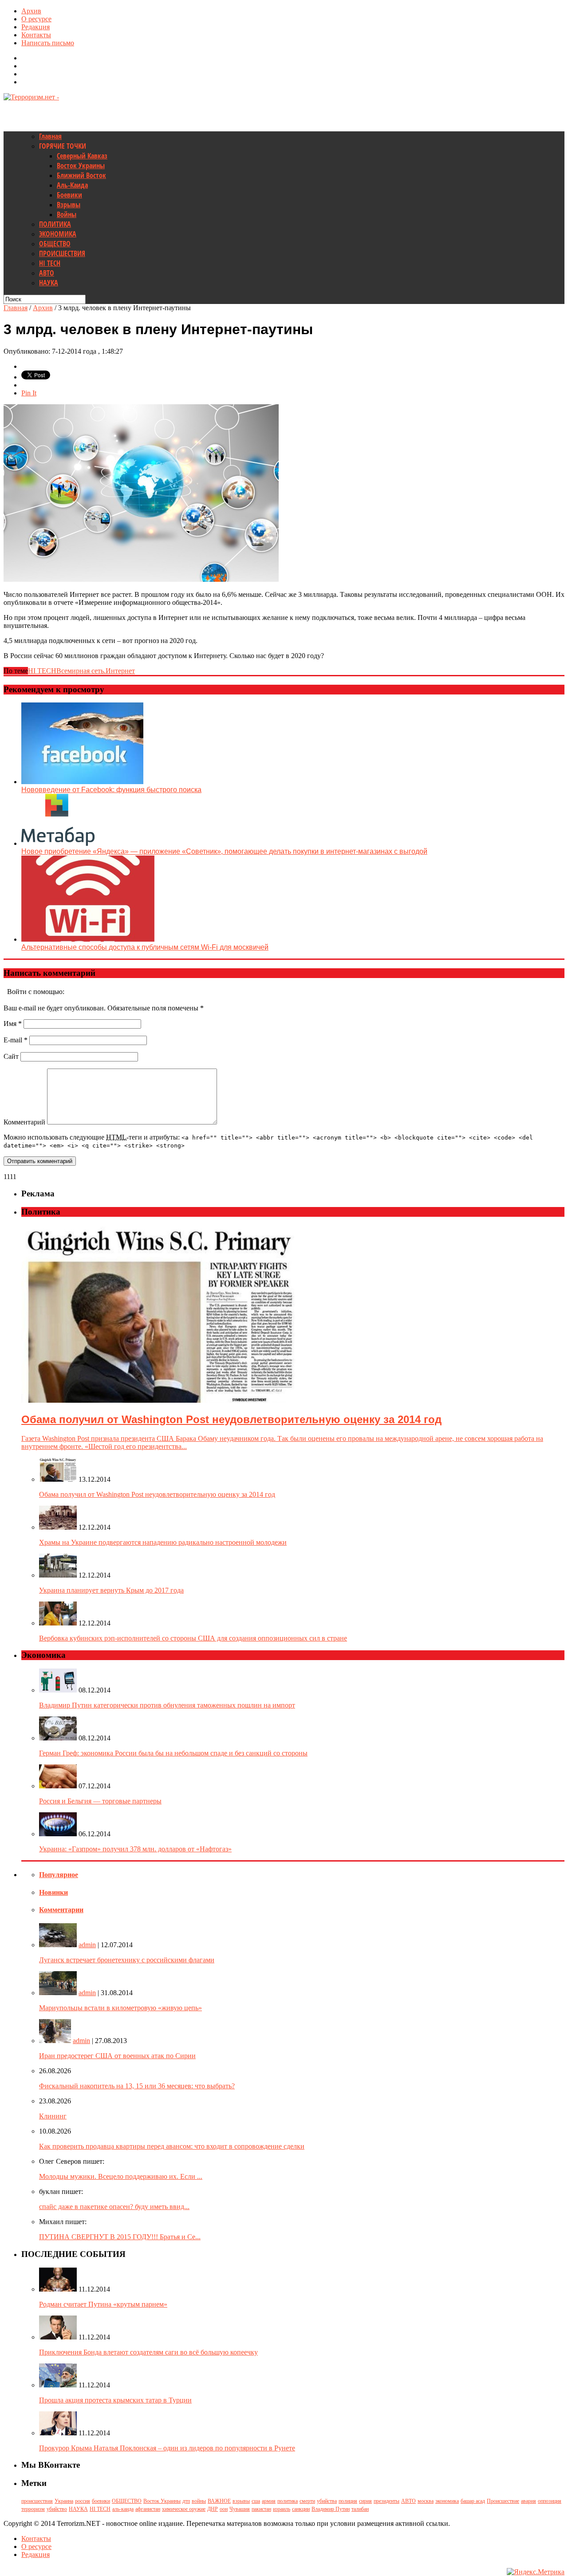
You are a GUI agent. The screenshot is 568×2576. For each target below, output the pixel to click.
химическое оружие (184, 2509)
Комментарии (61, 1910)
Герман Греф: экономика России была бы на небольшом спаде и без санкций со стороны (173, 1753)
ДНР (213, 2509)
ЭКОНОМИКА (58, 234)
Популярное (59, 1875)
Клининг (53, 2116)
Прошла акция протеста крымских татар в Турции (115, 2400)
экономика (447, 2501)
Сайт (11, 1056)
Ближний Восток (81, 175)
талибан (360, 2509)
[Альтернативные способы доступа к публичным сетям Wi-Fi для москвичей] (88, 939)
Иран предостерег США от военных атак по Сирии (117, 2056)
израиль (282, 2509)
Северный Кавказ (82, 156)
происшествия (37, 2501)
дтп (186, 2501)
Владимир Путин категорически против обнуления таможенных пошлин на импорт (167, 1705)
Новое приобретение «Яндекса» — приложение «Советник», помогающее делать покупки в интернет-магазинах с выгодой (224, 851)
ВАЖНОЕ (219, 2501)
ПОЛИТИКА (55, 224)
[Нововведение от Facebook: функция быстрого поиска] (82, 782)
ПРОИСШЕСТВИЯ (62, 253)
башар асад (473, 2501)
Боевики (69, 195)
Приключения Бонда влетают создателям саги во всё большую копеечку (148, 2352)
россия (83, 2501)
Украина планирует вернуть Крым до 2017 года (111, 1590)
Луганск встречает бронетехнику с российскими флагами (127, 1960)
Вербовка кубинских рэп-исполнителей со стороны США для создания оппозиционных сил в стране (193, 1638)
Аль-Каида (72, 185)
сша (256, 2501)
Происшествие (503, 2501)
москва (426, 2501)
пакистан (261, 2509)
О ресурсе (36, 19)
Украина (64, 2501)
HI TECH (50, 263)
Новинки (53, 1892)
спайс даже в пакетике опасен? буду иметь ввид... (114, 2207)
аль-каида (123, 2509)
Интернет (120, 671)
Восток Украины (81, 166)
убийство (57, 2509)
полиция (348, 2501)
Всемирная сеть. (81, 671)
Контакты (36, 35)
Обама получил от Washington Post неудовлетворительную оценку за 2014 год (157, 1494)
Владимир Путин (331, 2509)
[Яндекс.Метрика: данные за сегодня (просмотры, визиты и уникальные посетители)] (536, 2572)
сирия (365, 2501)
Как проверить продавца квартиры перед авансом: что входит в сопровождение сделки (172, 2146)
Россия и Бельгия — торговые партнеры (100, 1801)
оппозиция (550, 2501)
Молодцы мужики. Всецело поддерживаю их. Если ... (121, 2176)
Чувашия (240, 2509)
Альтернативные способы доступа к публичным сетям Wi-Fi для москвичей (145, 947)
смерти (307, 2501)
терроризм (33, 2509)
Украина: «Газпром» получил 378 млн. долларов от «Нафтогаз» (135, 1849)
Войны (67, 214)
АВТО (47, 273)
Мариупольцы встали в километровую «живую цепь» (120, 2008)
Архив (31, 11)
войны (199, 2501)
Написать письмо (48, 43)
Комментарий (24, 1122)
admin (87, 1945)
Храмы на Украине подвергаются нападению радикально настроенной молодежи (163, 1542)
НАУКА (49, 283)
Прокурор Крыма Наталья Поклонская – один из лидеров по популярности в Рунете (167, 2448)
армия (269, 2501)
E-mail (16, 1040)
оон (224, 2509)
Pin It (29, 393)
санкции (301, 2509)
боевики (101, 2501)
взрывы (241, 2501)
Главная (50, 136)
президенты (387, 2501)
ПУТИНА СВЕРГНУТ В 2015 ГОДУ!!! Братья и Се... (120, 2237)
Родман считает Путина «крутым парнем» (103, 2304)
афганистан (148, 2509)
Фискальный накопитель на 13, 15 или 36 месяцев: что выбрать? (137, 2086)
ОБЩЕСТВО (55, 244)
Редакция (35, 27)
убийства (327, 2501)
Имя (13, 1024)
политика (288, 2501)
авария (529, 2501)
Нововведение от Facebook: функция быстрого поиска (111, 790)
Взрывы (69, 205)
